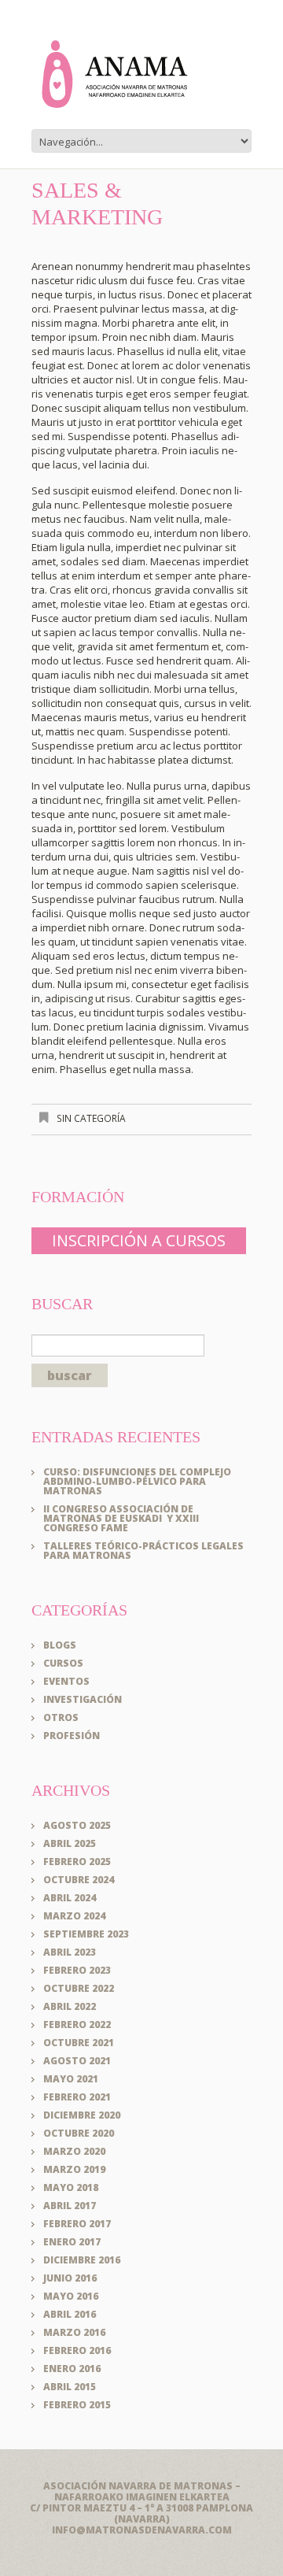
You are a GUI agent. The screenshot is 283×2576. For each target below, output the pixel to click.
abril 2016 (70, 2314)
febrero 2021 (77, 2097)
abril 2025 (70, 1843)
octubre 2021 (79, 2043)
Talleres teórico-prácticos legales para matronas (143, 1551)
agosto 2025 (77, 1825)
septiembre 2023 (86, 1934)
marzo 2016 (74, 2332)
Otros (61, 1717)
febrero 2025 (77, 1862)
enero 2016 (72, 2369)
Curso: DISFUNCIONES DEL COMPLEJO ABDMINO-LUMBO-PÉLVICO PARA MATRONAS (137, 1481)
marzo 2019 (74, 2169)
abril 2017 (70, 2206)
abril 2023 (70, 1952)
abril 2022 (70, 2006)
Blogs (60, 1645)
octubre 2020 (79, 2133)
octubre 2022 (79, 1988)
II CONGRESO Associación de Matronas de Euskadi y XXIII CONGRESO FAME (121, 1518)
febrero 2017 (77, 2224)
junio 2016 (70, 2278)
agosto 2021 (77, 2061)
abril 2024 (70, 1898)
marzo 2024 (74, 1916)
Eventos (66, 1681)
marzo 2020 (74, 2151)
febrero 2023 (77, 1970)
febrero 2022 (77, 2025)
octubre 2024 (79, 1880)
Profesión (72, 1736)
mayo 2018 (71, 2187)
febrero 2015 (77, 2405)
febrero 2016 (77, 2350)
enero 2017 (72, 2242)
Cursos (63, 1663)
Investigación (83, 1699)
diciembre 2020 (82, 2115)
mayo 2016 (71, 2296)
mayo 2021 (71, 2079)
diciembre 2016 (82, 2260)
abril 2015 (70, 2387)
